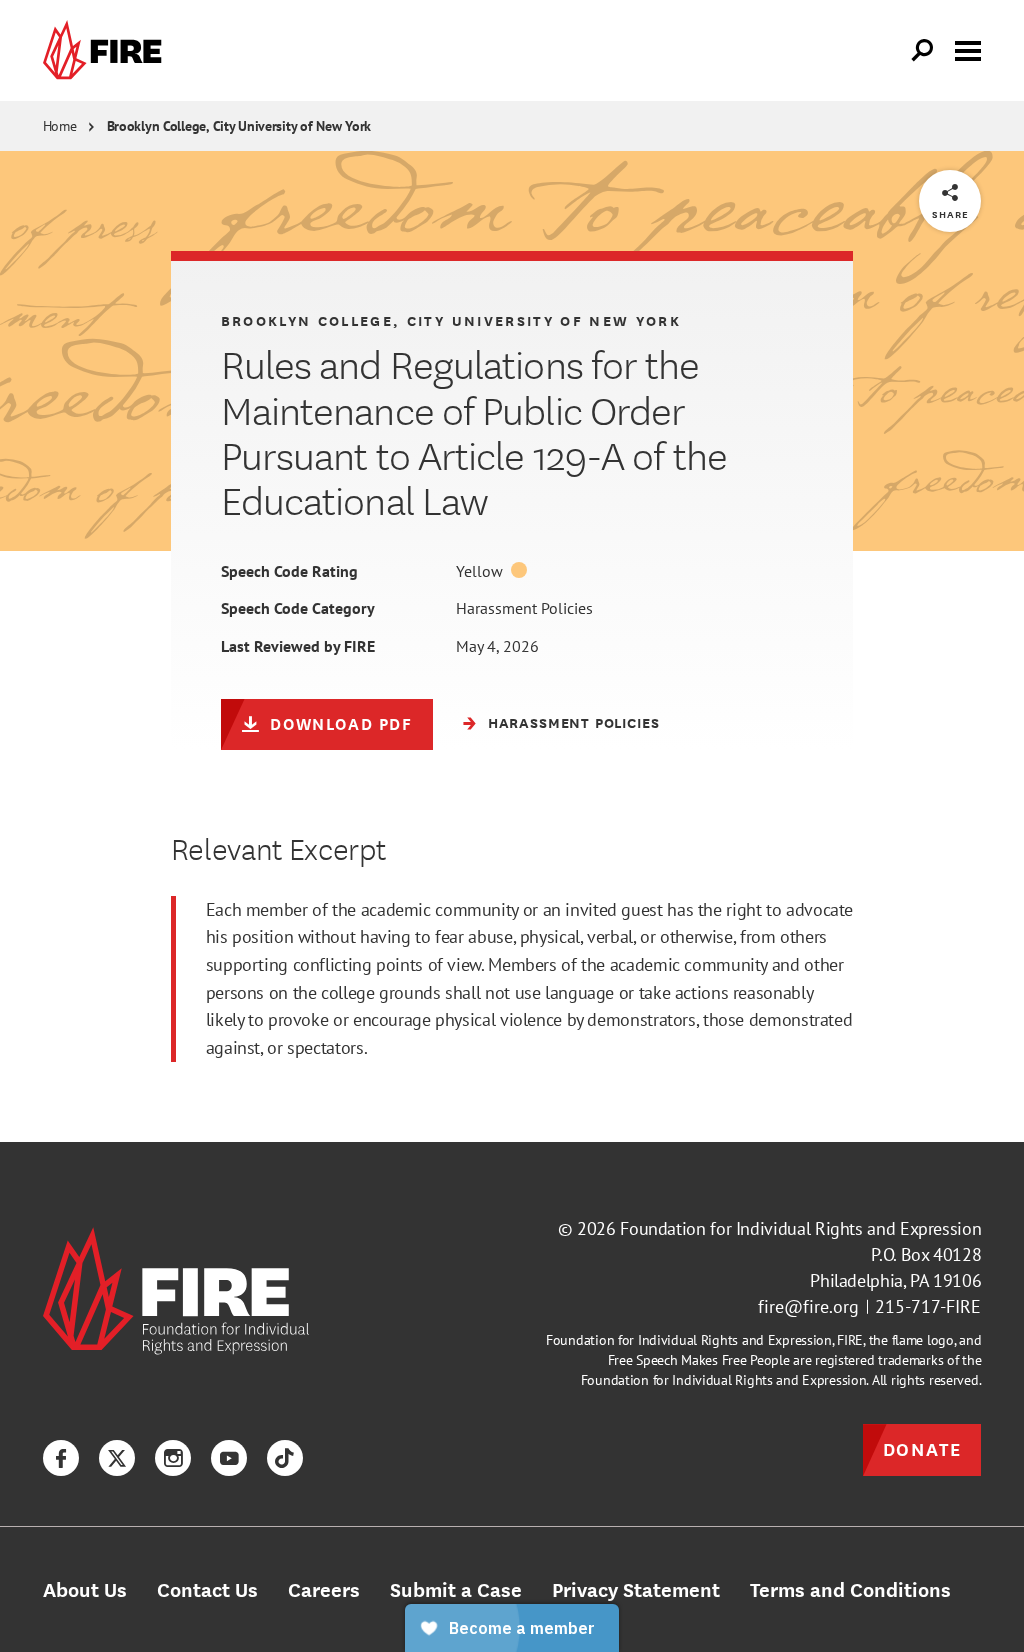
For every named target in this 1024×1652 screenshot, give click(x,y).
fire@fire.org (808, 1306)
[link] (107, 50)
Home (60, 126)
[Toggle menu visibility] (968, 49)
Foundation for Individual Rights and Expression (800, 1228)
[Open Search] (923, 51)
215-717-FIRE (928, 1306)
